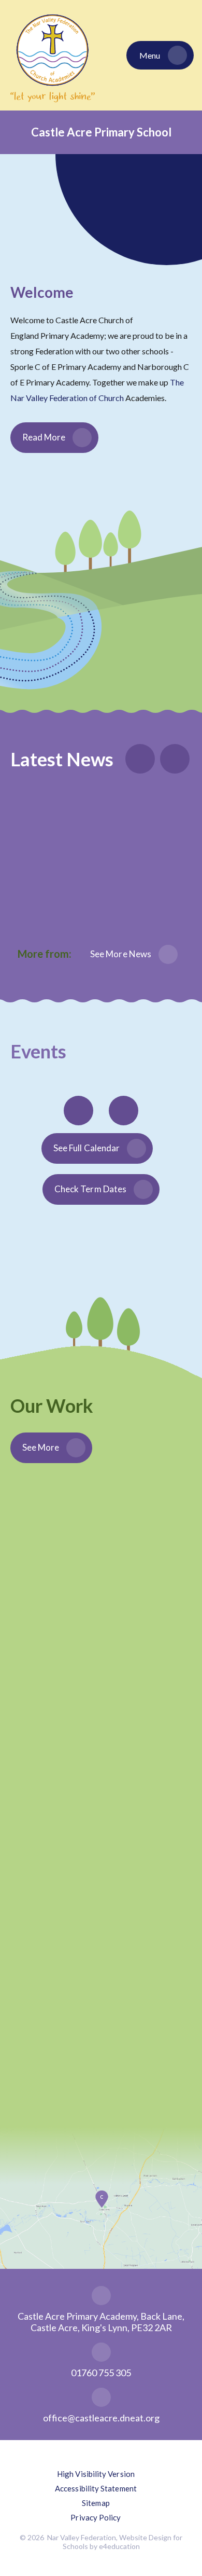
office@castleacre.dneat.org (101, 2418)
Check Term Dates (90, 1189)
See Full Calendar (86, 1148)
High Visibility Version (96, 2474)
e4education (119, 2546)
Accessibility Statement (96, 2488)
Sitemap (96, 2503)
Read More (44, 437)
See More (41, 1447)
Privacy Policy (96, 2517)
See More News (121, 954)
